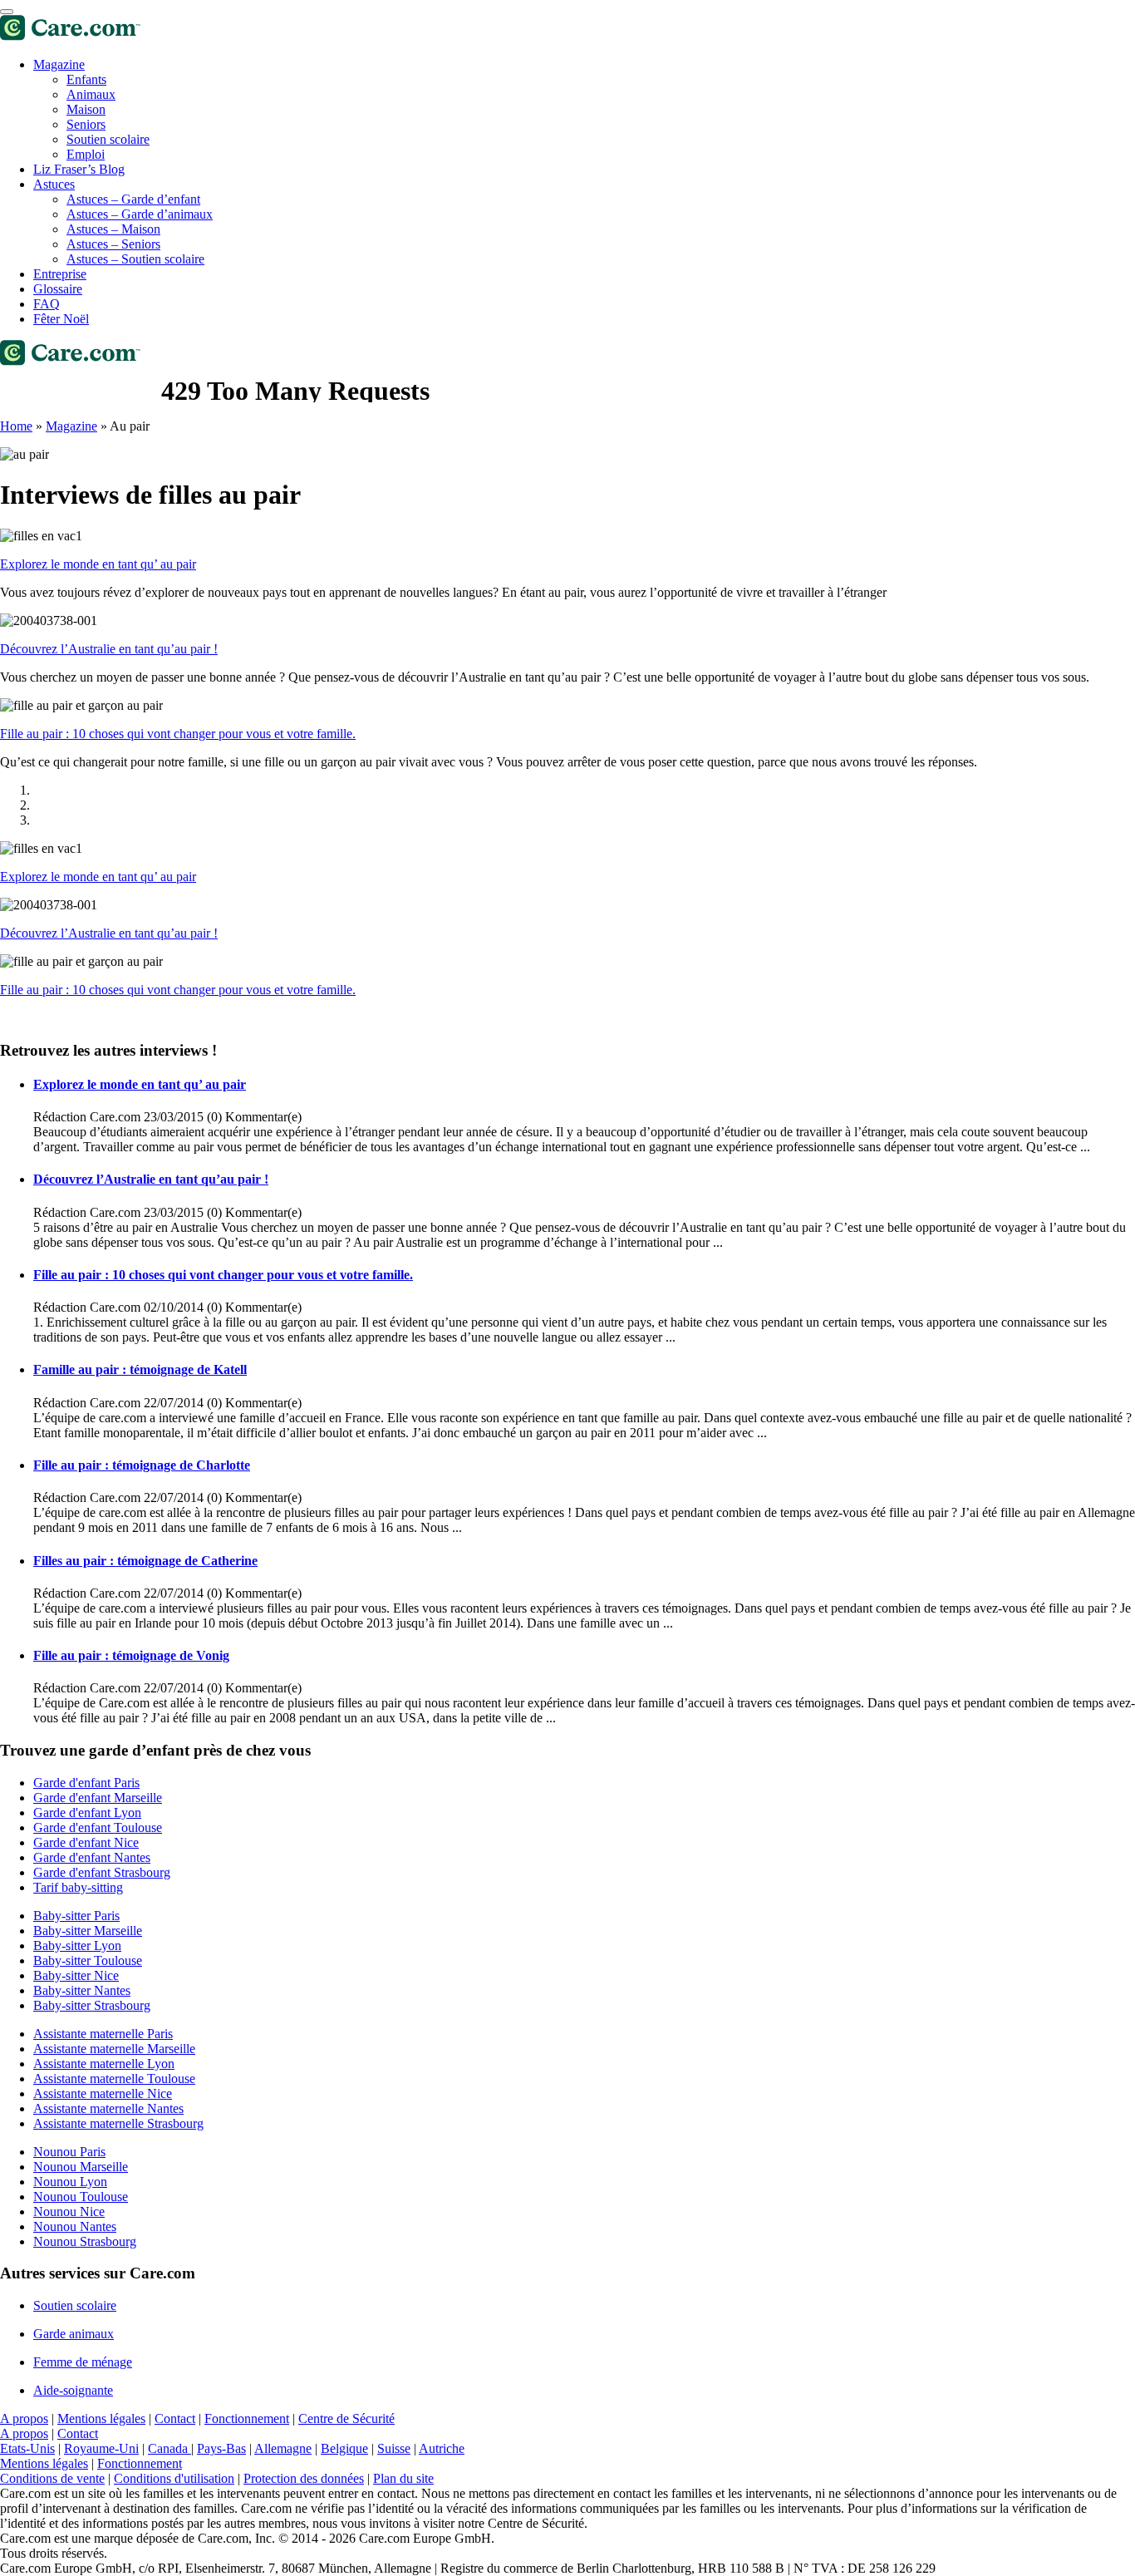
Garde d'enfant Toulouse (98, 1827)
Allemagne (283, 2448)
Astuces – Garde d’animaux (140, 214)
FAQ (47, 304)
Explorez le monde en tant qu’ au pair (98, 564)
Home (16, 426)
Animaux (91, 94)
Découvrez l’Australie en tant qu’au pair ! (109, 649)
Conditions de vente (52, 2478)
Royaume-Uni (101, 2448)
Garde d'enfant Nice (86, 1842)
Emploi (86, 154)
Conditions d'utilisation (174, 2478)
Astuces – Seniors (113, 244)
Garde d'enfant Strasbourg (102, 1872)
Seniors (86, 124)
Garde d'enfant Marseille (98, 1798)
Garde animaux (74, 2334)
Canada (170, 2448)
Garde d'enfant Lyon (87, 1813)
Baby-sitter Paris (76, 1916)
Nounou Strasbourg (85, 2241)
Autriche (442, 2448)
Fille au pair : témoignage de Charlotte (142, 1465)
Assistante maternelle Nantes (108, 2108)
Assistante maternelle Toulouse (114, 2079)
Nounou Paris (69, 2152)
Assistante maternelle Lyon (104, 2064)
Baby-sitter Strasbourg (92, 2005)
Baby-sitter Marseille (88, 1931)
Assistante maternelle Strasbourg (118, 2123)
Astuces (54, 184)
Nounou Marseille (81, 2167)
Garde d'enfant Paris (86, 1783)
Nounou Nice (69, 2212)
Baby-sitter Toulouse (88, 1960)
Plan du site (403, 2478)
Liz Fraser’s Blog (79, 169)
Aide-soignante (73, 2390)
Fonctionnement (247, 2418)
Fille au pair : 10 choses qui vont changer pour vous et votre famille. (178, 734)
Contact (175, 2418)
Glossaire (58, 289)
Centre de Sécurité (346, 2418)
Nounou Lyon (70, 2182)
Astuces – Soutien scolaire (135, 259)
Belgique (344, 2448)
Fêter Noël (61, 319)
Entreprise (60, 274)
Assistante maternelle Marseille (114, 2049)
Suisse (394, 2448)
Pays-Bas (221, 2448)
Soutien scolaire (108, 139)
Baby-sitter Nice (76, 1975)
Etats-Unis (27, 2448)
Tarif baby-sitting (78, 1887)
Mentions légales (101, 2418)
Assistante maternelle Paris (103, 2034)
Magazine (59, 64)
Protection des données (304, 2478)
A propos (24, 2418)
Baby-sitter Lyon (77, 1946)
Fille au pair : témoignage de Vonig (131, 1655)
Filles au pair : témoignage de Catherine (145, 1561)
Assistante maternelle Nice (103, 2093)
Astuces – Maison (113, 229)
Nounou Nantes (75, 2226)
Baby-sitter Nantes (82, 1990)
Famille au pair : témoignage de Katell (140, 1369)
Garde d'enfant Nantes (92, 1857)
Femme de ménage (83, 2362)
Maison (86, 109)
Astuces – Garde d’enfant (133, 199)
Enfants (86, 79)
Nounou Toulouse (81, 2197)
